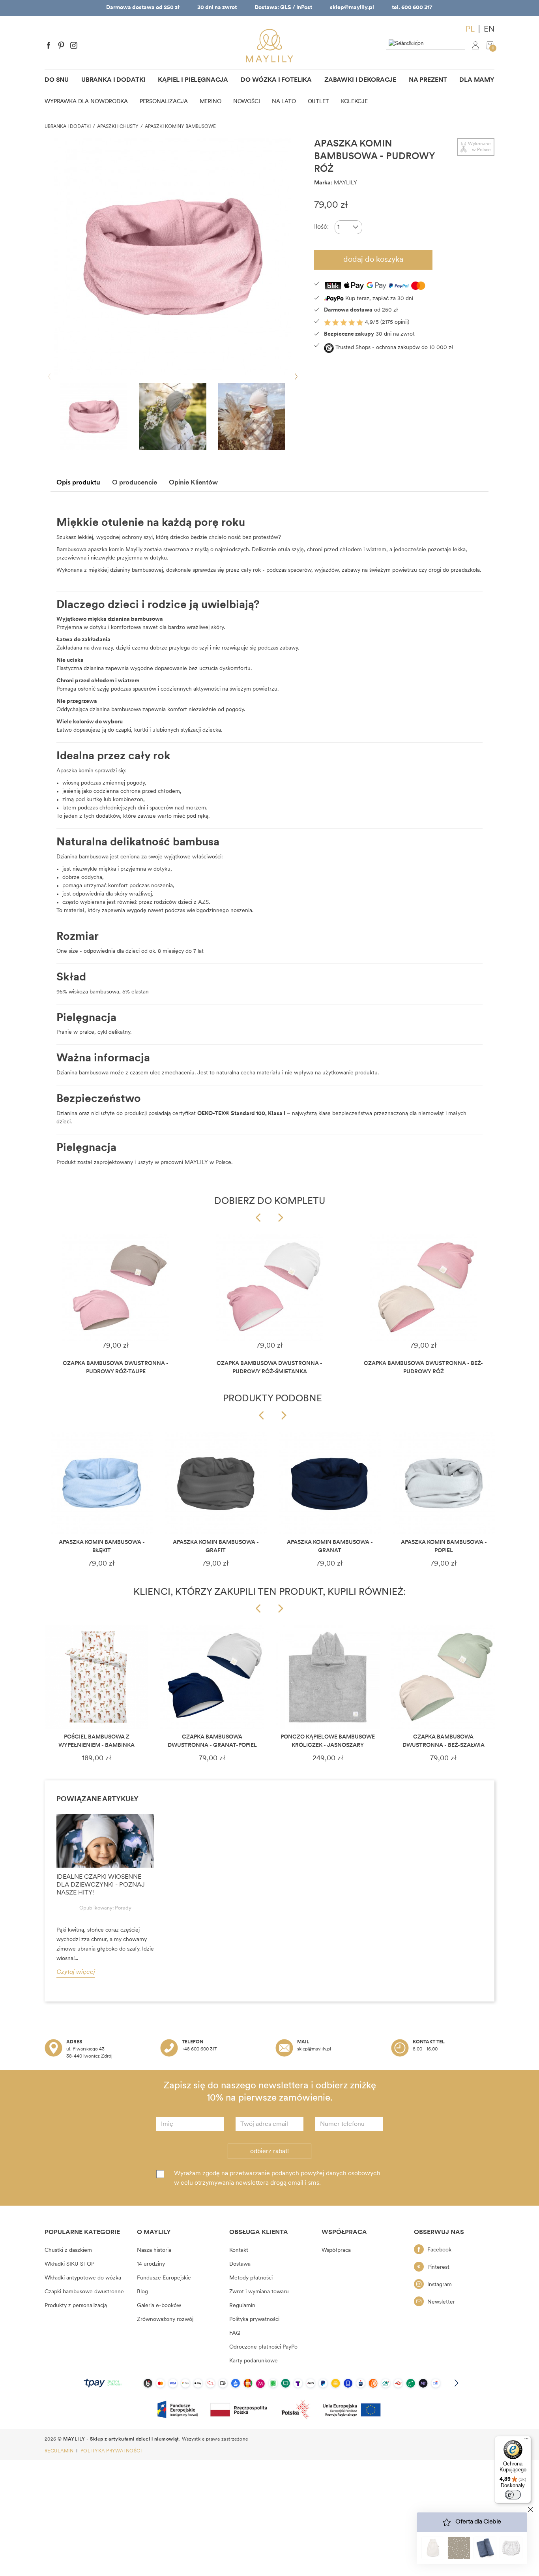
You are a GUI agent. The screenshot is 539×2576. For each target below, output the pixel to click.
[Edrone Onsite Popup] (269, 1288)
